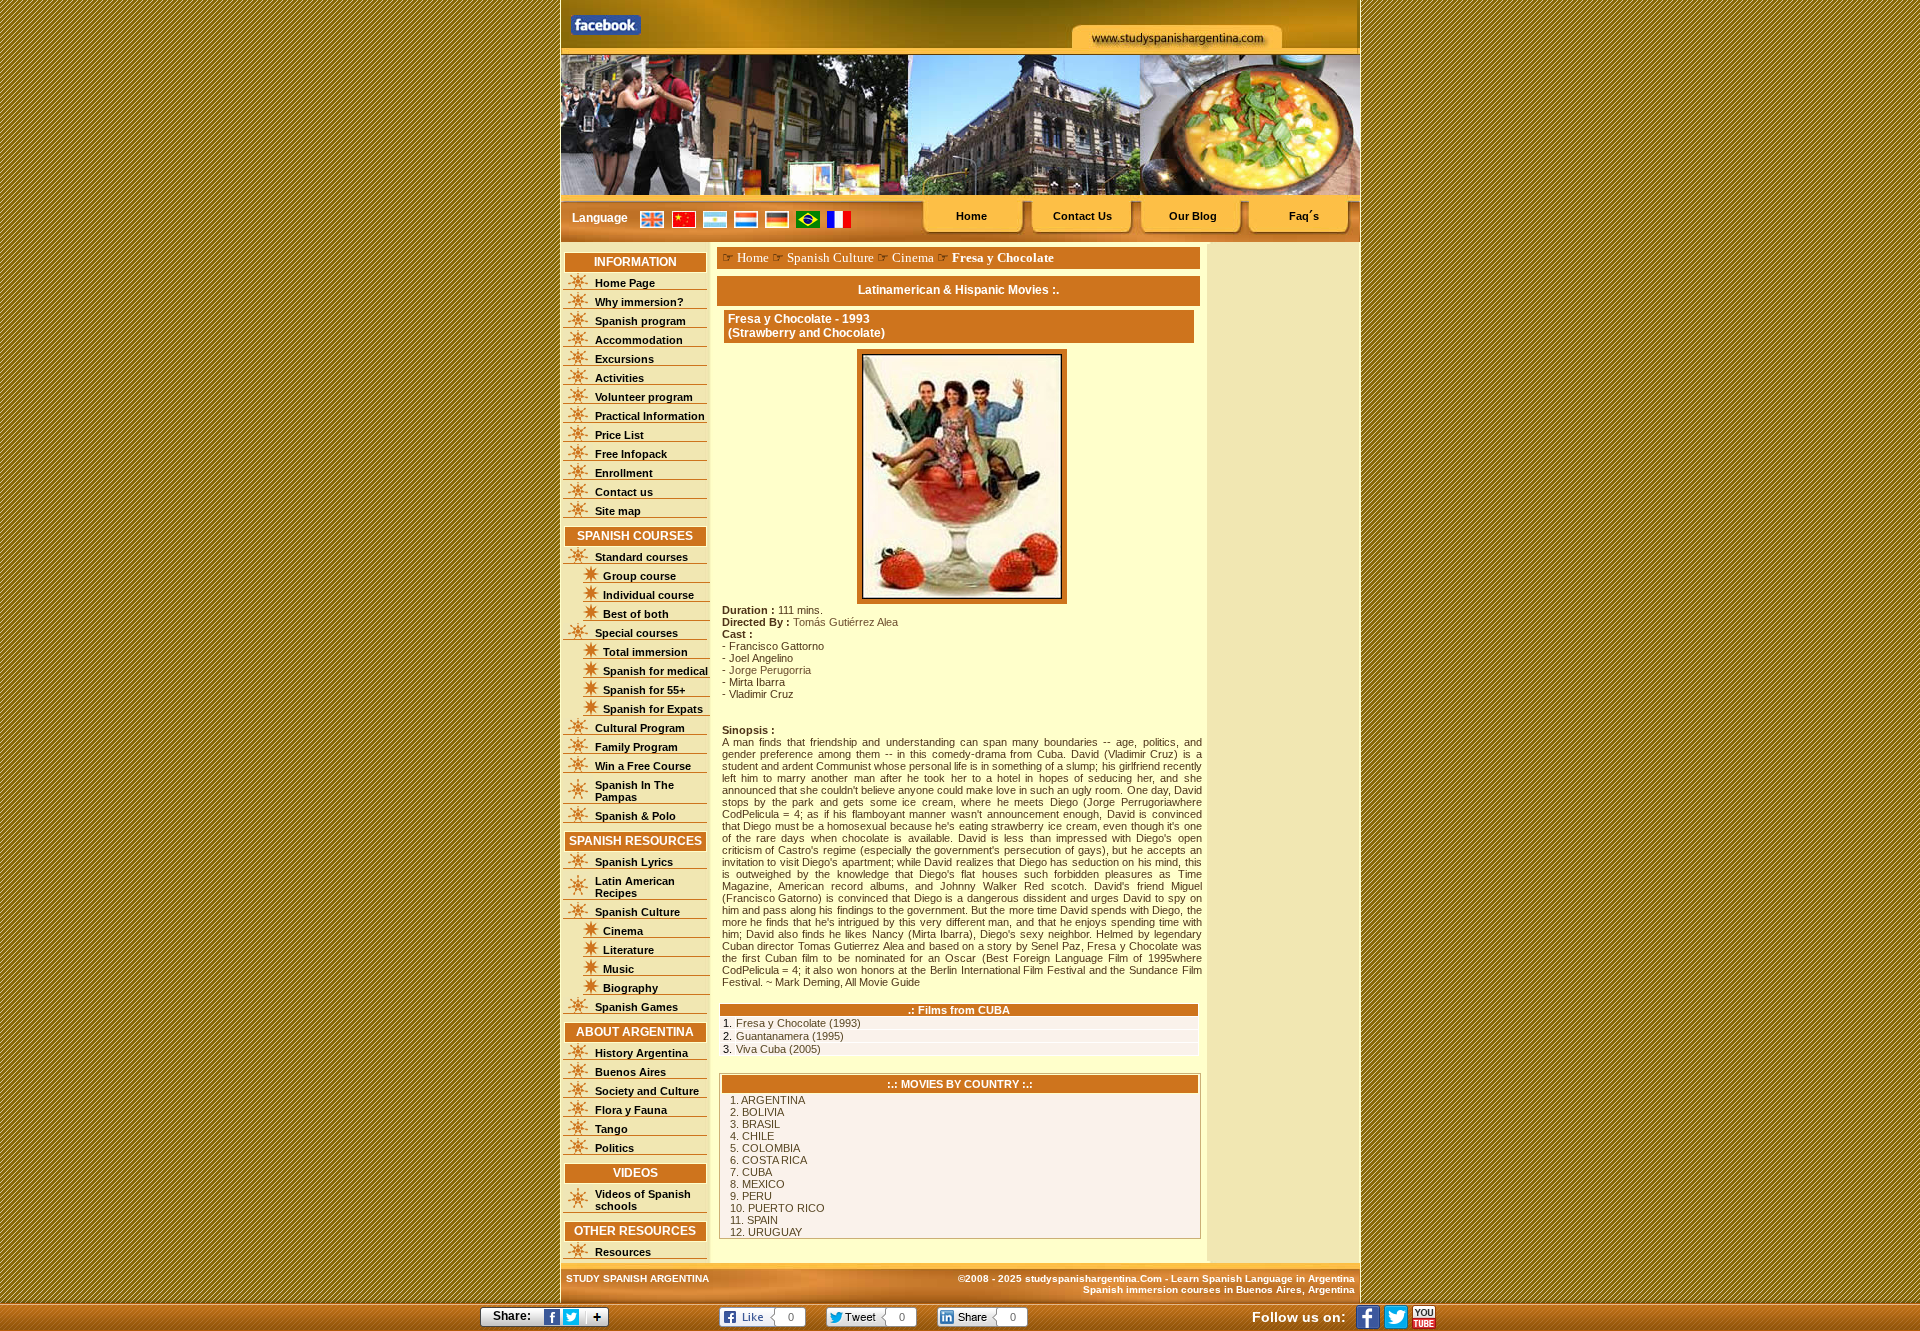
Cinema (623, 931)
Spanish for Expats (653, 709)
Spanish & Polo (635, 816)
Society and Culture (647, 1091)
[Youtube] (1424, 1317)
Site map (618, 511)
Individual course (648, 595)
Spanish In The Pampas (634, 791)
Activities (619, 378)
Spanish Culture (637, 912)
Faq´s (1304, 216)
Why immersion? (639, 302)
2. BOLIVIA (757, 1112)
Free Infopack (631, 454)
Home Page (625, 283)
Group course (639, 576)
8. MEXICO (757, 1184)
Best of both (636, 614)
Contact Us (1082, 216)
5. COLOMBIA (765, 1148)
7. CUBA (751, 1172)
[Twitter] (1396, 1317)
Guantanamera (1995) (790, 1036)
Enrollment (624, 473)
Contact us (624, 492)
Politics (614, 1148)
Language (600, 218)
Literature (628, 950)
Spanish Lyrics (634, 862)
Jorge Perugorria (770, 670)
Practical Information (650, 416)
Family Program (636, 747)
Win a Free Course (643, 766)
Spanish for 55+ (644, 690)
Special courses (636, 633)
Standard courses (641, 557)
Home (971, 216)
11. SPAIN (754, 1220)
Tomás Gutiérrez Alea (845, 622)
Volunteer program (644, 397)
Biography (630, 988)
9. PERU (751, 1196)
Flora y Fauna (631, 1110)
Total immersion (645, 652)
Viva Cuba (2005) (778, 1049)
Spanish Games (636, 1007)
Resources (623, 1252)
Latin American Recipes (635, 887)
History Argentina (641, 1053)
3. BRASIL (755, 1124)
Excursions (624, 359)
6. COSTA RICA (768, 1160)
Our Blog (1193, 216)
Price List (619, 435)
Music (618, 969)
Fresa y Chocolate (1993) (798, 1023)
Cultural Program (640, 728)
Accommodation (639, 340)
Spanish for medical (655, 671)
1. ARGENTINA (767, 1100)
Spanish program (640, 321)
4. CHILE (752, 1136)
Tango (611, 1129)
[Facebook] (1368, 1317)
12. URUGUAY (766, 1232)
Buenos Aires (630, 1072)
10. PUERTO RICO (777, 1208)
